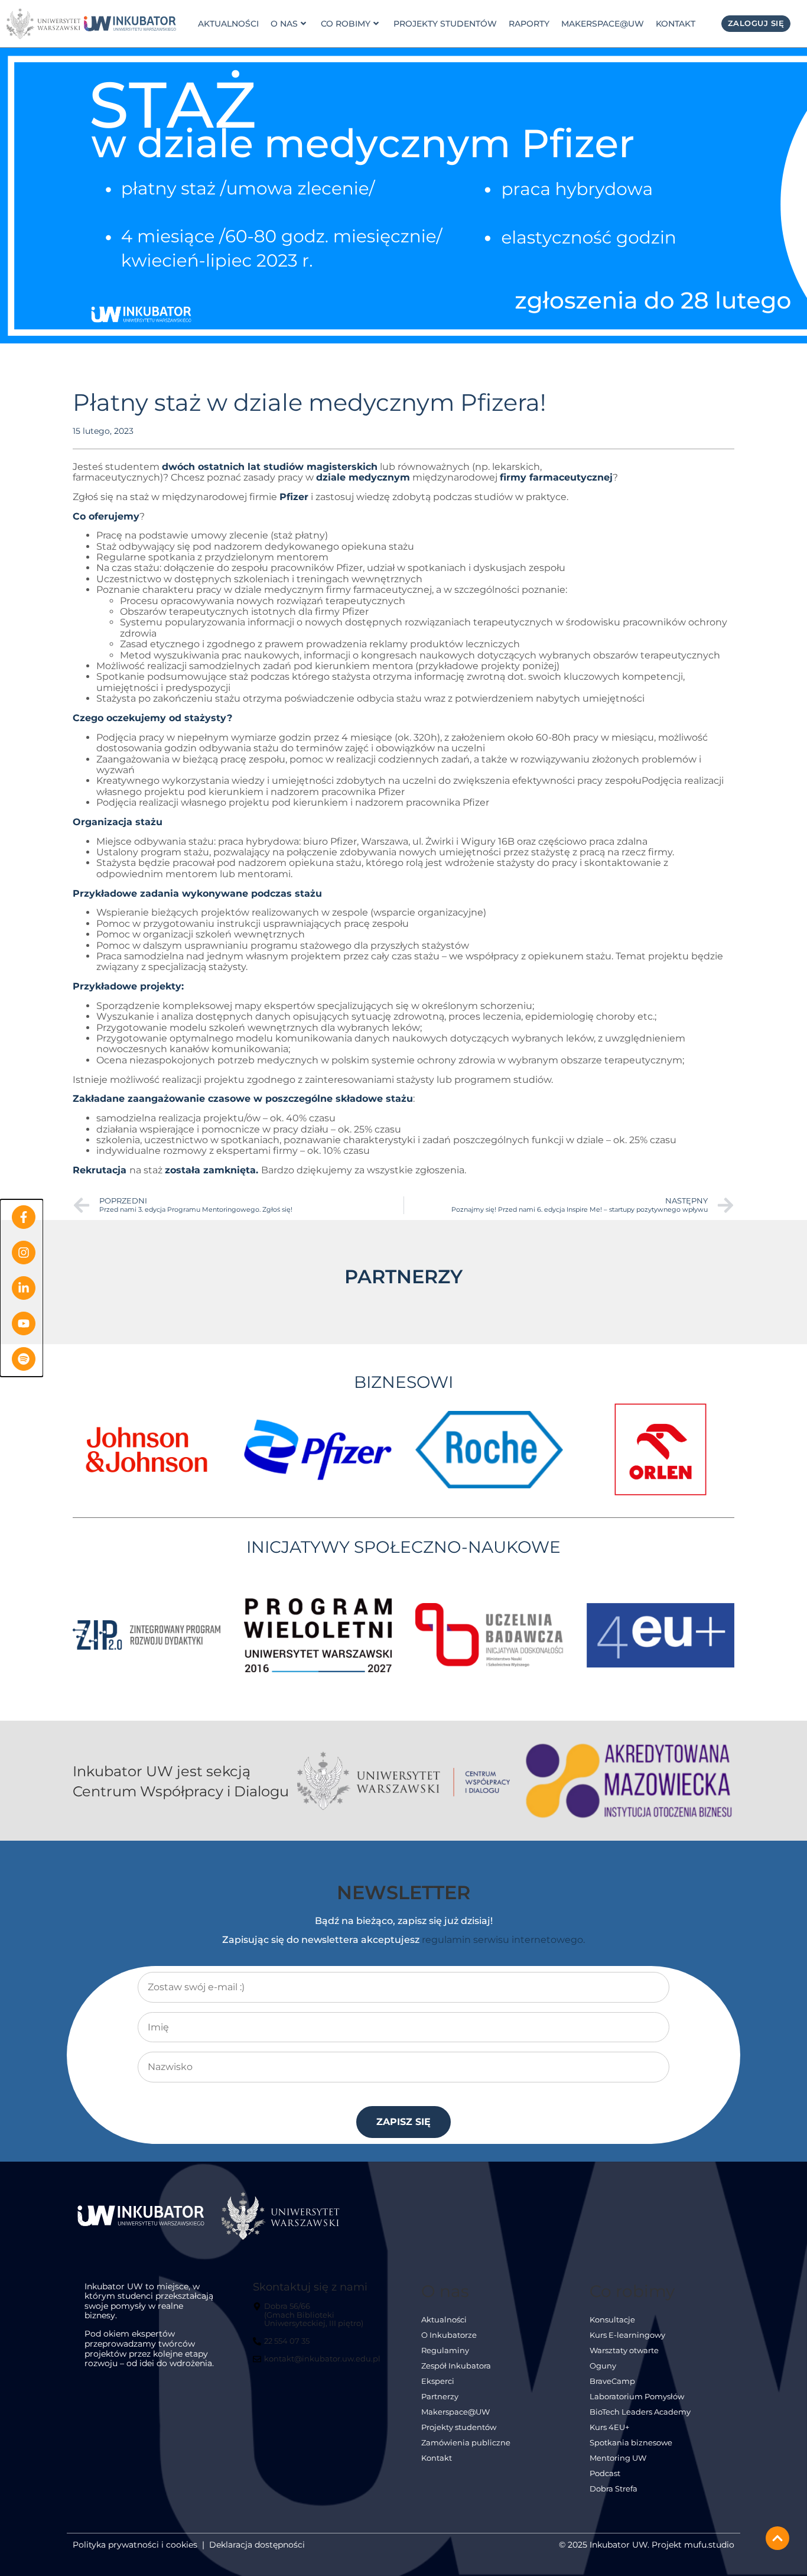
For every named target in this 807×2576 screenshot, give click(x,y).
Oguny (603, 2366)
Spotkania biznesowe (631, 2443)
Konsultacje (612, 2320)
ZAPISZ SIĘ (403, 2122)
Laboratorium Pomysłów (637, 2397)
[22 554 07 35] (283, 2346)
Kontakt (676, 24)
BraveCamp (612, 2381)
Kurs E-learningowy (627, 2335)
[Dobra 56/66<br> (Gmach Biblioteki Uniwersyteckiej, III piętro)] (318, 2320)
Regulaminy (445, 2350)
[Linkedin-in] (24, 1288)
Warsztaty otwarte (624, 2350)
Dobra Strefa (614, 2489)
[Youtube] (24, 1323)
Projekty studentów (445, 24)
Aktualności (228, 24)
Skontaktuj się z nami (310, 2287)
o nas (284, 24)
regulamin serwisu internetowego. (503, 1940)
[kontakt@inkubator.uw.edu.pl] (318, 2364)
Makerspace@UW (603, 24)
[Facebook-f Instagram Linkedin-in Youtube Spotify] (22, 1288)
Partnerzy (440, 2397)
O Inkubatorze (449, 2335)
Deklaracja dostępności (257, 2545)
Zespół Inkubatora (456, 2366)
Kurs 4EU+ (609, 2427)
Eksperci (438, 2381)
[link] (130, 24)
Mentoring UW (618, 2458)
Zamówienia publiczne (466, 2443)
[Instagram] (24, 1253)
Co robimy (346, 24)
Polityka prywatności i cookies (135, 2545)
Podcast (605, 2473)
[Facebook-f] (24, 1217)
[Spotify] (24, 1359)
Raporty (529, 24)
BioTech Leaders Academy (640, 2412)
